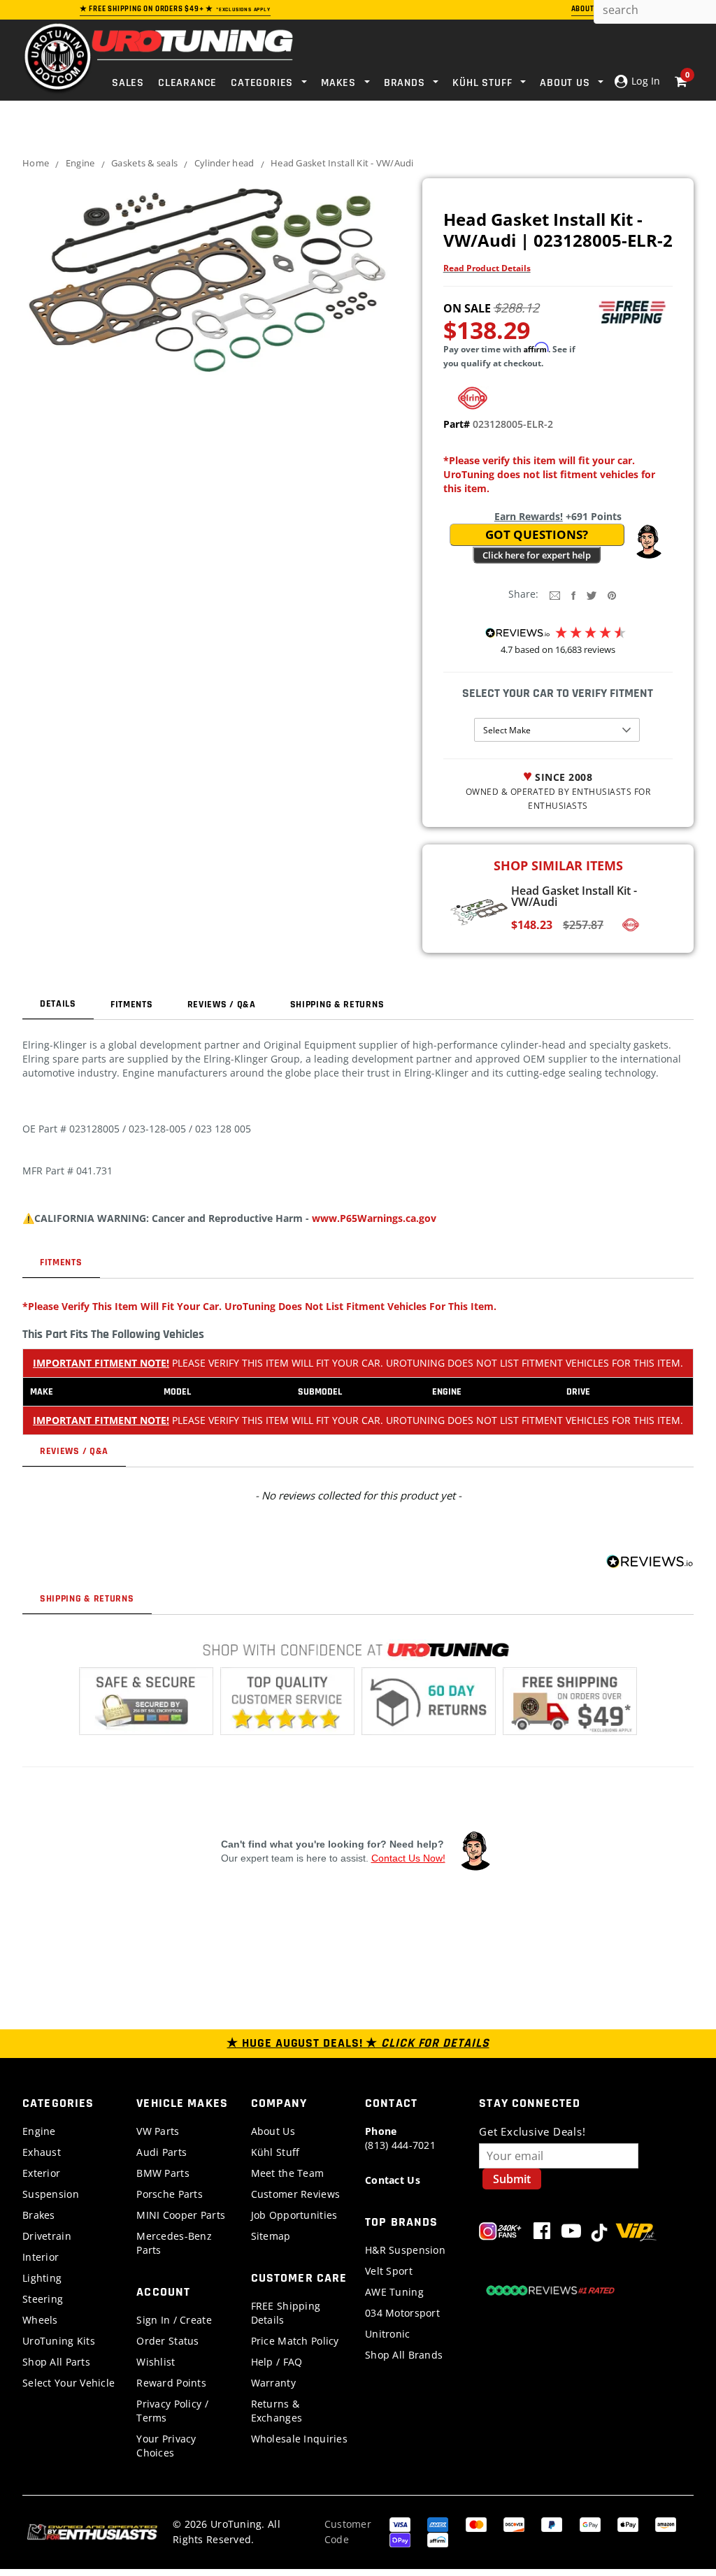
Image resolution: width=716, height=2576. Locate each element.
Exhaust (42, 2152)
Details (58, 1004)
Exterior (41, 2173)
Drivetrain (47, 2236)
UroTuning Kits (59, 2341)
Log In (644, 81)
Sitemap (271, 2236)
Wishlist (156, 2362)
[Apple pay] (628, 2523)
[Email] (555, 595)
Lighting (42, 2278)
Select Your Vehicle (69, 2383)
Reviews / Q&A (222, 1005)
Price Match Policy (295, 2341)
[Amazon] (666, 2523)
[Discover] (514, 2523)
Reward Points (171, 2383)
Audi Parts (162, 2152)
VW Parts (158, 2131)
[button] (648, 542)
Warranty (273, 2383)
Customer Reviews (295, 2194)
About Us (273, 2131)
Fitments (132, 1005)
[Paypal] (552, 2523)
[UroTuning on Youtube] (571, 2234)
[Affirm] (438, 2539)
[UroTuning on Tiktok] (599, 2234)
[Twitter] (592, 595)
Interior (41, 2257)
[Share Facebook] (573, 595)
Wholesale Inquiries (299, 2439)
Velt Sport (389, 2271)
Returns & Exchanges (277, 2411)
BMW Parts (163, 2173)
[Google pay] (590, 2523)
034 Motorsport (402, 2313)
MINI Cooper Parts (181, 2215)
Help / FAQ (277, 2362)
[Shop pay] (400, 2539)
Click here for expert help (537, 555)
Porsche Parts (170, 2194)
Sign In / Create (174, 2320)
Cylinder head (224, 163)
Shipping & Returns (337, 1005)
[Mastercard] (476, 2523)
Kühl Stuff (275, 2152)
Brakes (39, 2215)
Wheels (40, 2320)
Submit (512, 2179)
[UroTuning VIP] (636, 2234)
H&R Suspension (405, 2250)
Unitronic (388, 2334)
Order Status (167, 2341)
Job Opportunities (294, 2215)
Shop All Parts (56, 2362)
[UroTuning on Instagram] (500, 2234)
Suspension (51, 2194)
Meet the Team (288, 2173)
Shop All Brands (404, 2355)
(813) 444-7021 (400, 2138)
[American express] (438, 2523)
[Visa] (400, 2523)
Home (36, 163)
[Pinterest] (612, 595)
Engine (80, 163)
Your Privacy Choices (166, 2446)
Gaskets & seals (144, 163)
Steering (43, 2299)
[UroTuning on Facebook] (542, 2234)
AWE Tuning (394, 2292)
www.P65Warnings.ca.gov (374, 1218)
